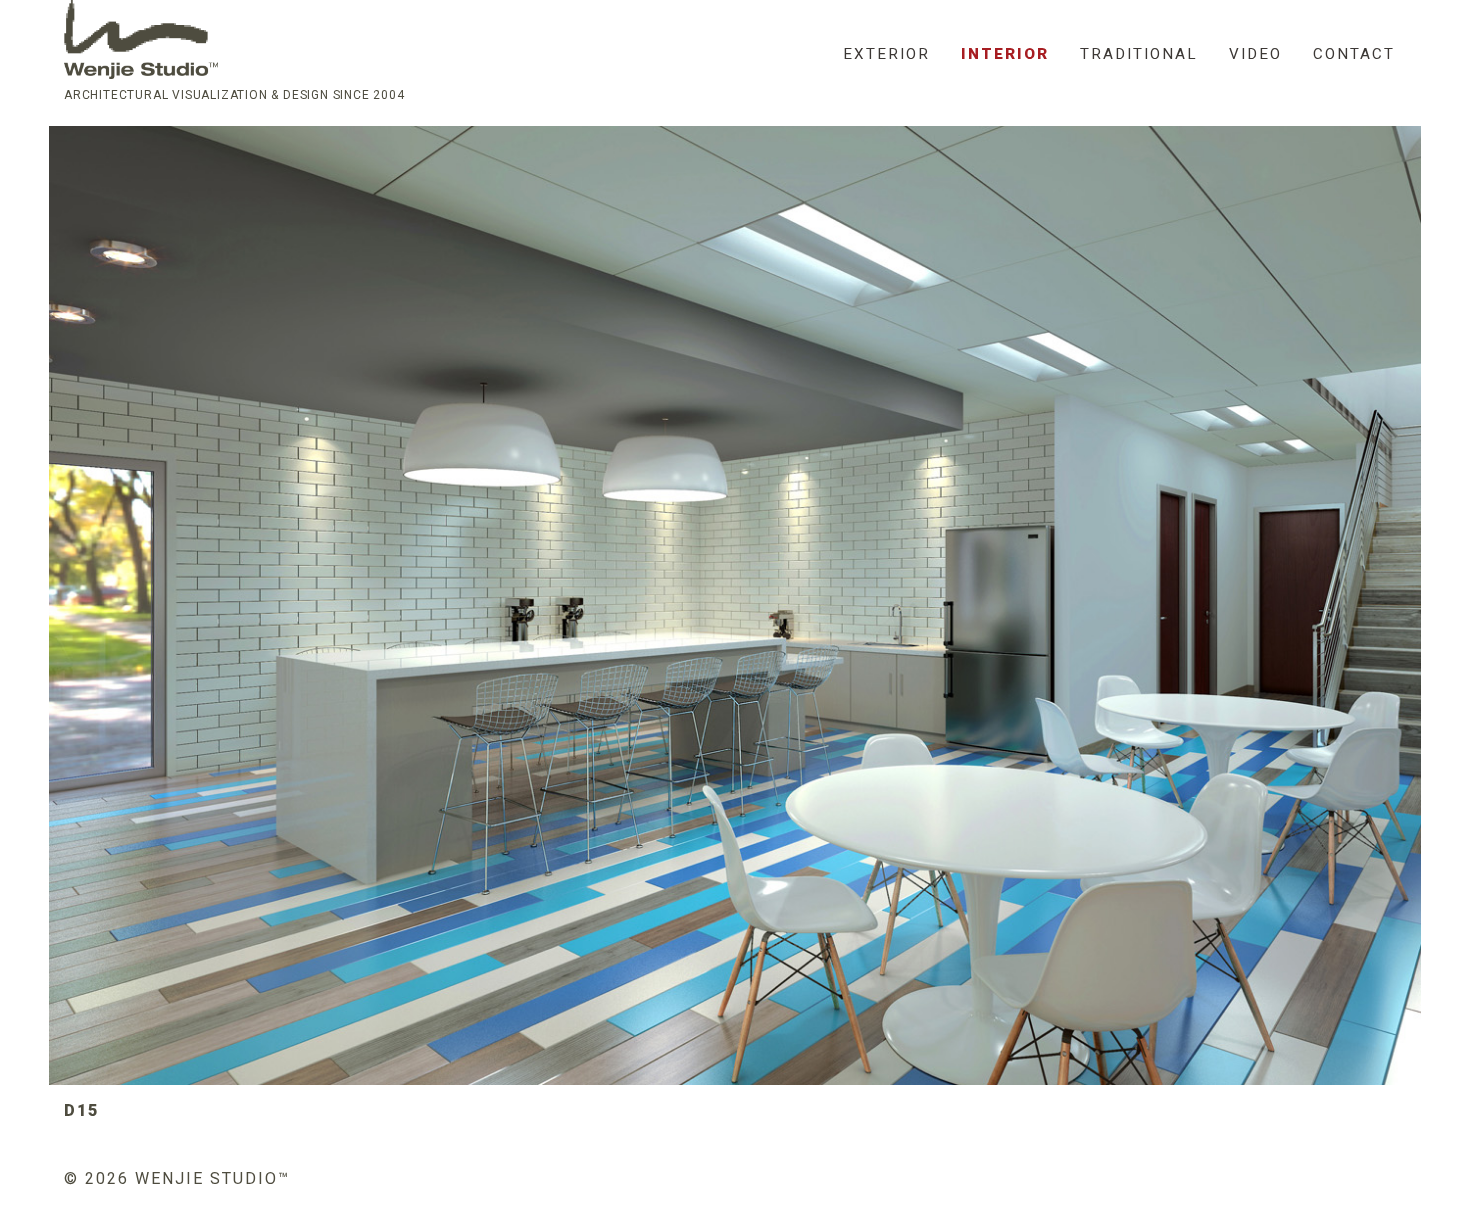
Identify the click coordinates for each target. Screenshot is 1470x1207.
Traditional (1139, 54)
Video (1255, 54)
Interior (1005, 54)
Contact (1354, 54)
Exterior (886, 54)
